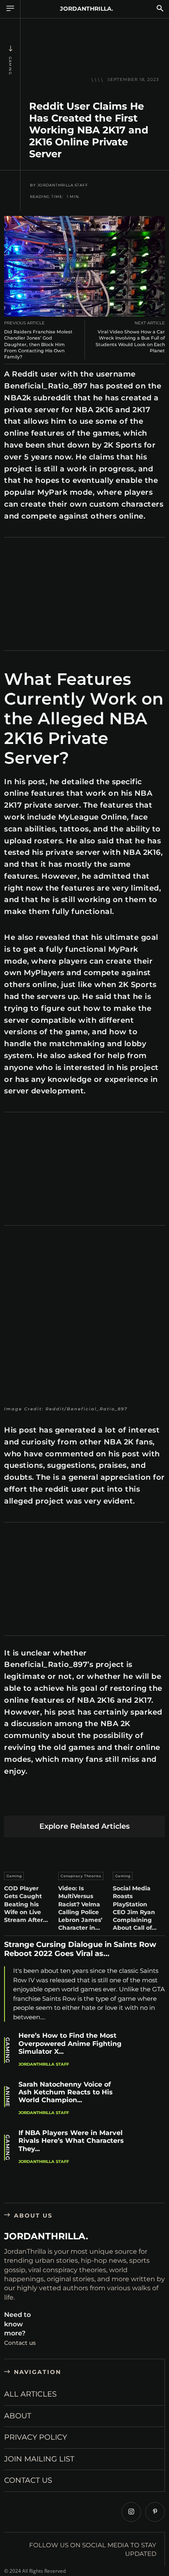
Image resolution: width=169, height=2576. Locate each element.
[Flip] (147, 1802)
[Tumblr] (109, 1802)
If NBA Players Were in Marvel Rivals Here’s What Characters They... (71, 2141)
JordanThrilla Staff (63, 185)
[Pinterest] (51, 1802)
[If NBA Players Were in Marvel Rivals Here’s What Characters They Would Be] (148, 2148)
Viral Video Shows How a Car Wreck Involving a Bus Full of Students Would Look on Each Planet (130, 341)
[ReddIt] (90, 1802)
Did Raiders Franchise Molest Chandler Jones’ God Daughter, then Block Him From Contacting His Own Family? (38, 344)
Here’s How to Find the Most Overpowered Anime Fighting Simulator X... (70, 2043)
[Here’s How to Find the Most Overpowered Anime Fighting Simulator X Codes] (148, 2051)
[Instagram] (131, 2512)
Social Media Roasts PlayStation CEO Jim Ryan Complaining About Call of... (135, 1908)
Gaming (10, 66)
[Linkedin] (70, 1802)
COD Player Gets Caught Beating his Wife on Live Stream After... (26, 1904)
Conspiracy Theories (81, 1876)
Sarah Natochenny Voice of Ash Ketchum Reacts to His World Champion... (66, 2092)
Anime (8, 2097)
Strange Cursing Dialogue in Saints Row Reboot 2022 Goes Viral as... (80, 1949)
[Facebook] (13, 1802)
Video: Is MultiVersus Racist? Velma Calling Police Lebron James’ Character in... (80, 1908)
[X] (32, 1802)
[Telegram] (128, 1802)
